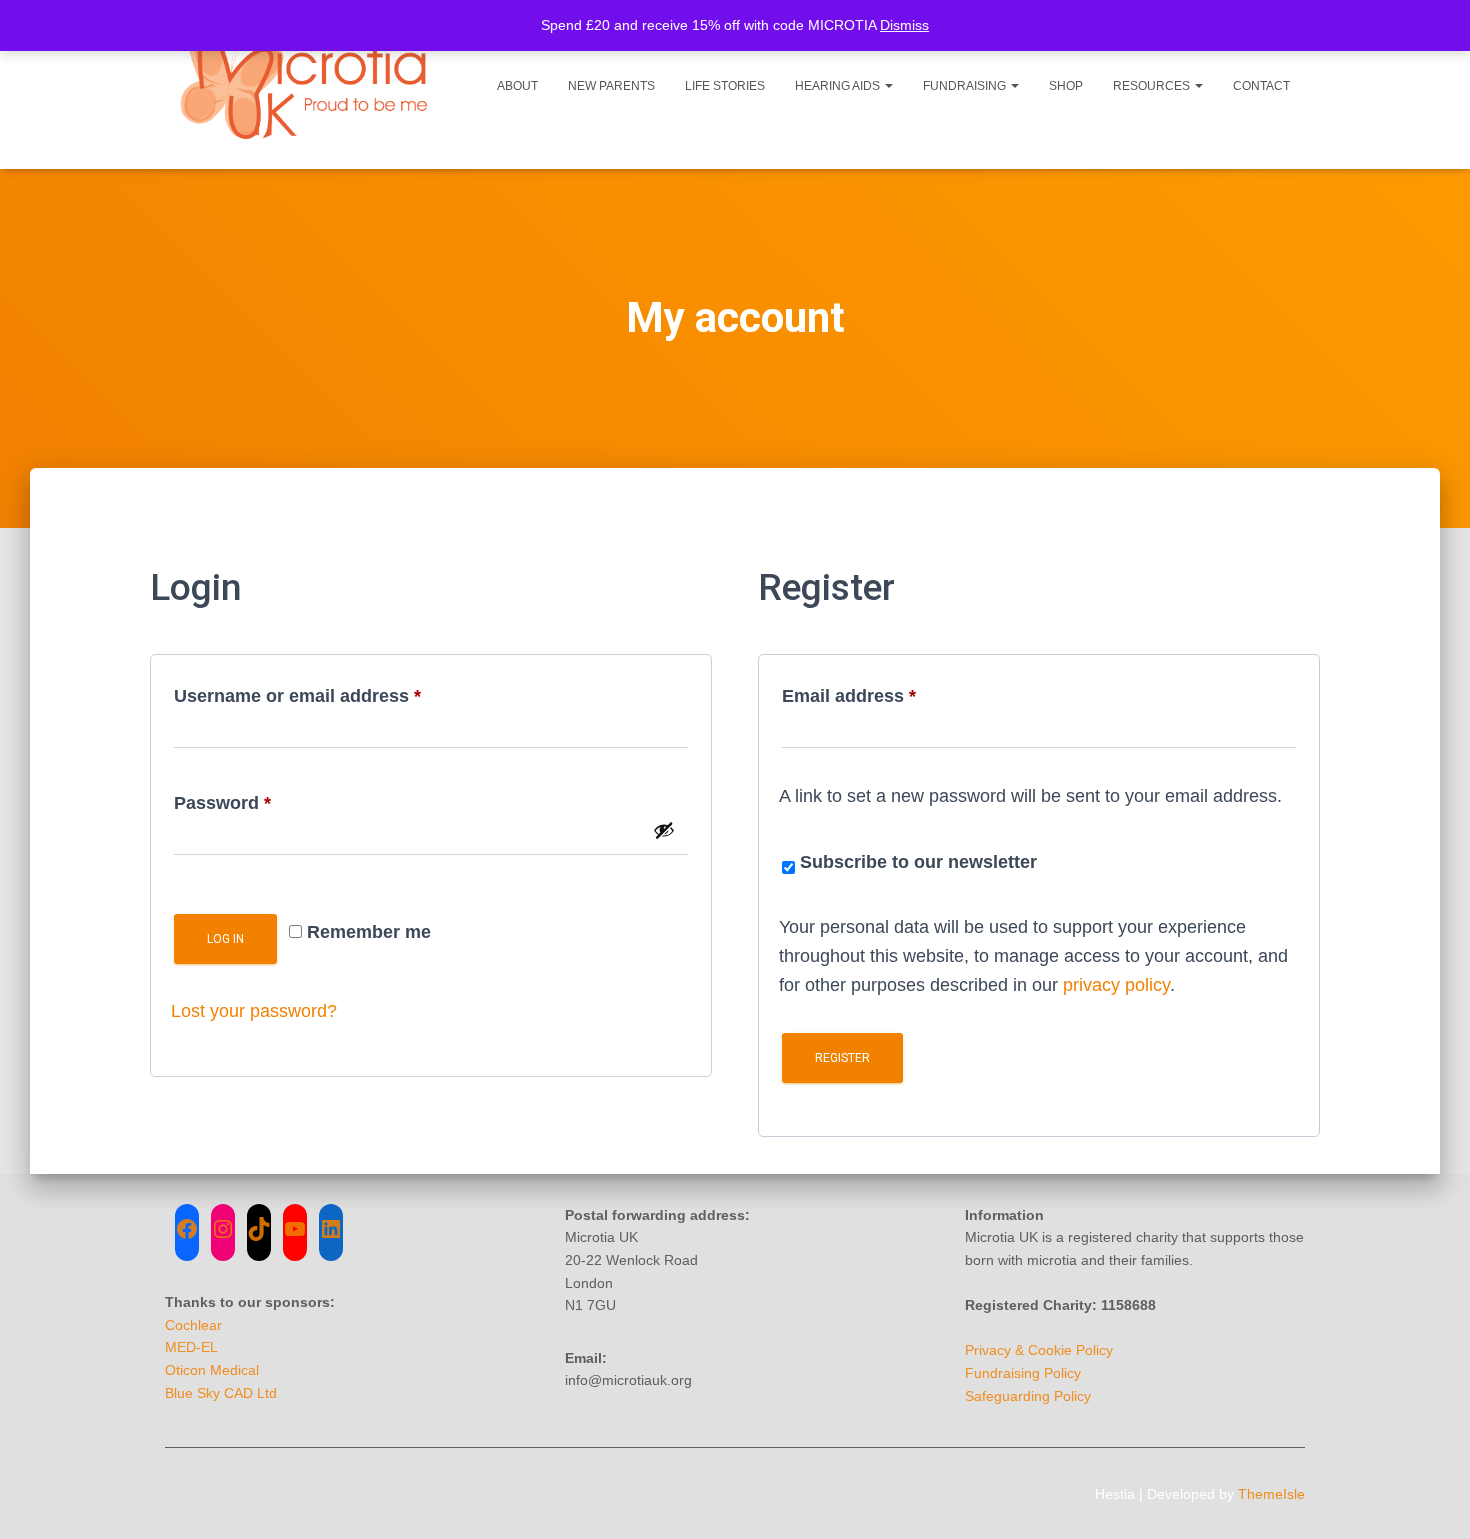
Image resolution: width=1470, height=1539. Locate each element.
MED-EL (191, 1347)
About (517, 86)
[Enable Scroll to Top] (1430, 1499)
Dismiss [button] (904, 25)
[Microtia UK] (307, 84)
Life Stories (725, 86)
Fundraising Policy (1023, 1373)
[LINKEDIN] (331, 1229)
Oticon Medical (212, 1370)
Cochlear (193, 1325)
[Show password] (664, 830)
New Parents (611, 86)
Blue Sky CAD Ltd (221, 1393)
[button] (888, 86)
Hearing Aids (839, 86)
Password (261, 799)
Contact (1261, 86)
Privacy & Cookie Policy (1039, 1350)
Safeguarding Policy (1028, 1396)
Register (842, 1058)
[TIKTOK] (259, 1229)
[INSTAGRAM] (223, 1229)
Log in (225, 939)
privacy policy (1116, 985)
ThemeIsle (1271, 1494)
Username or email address (336, 692)
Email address (887, 692)
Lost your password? (254, 1011)
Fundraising (966, 86)
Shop (1066, 86)
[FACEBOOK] (187, 1229)
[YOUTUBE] (295, 1229)
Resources (1153, 86)
